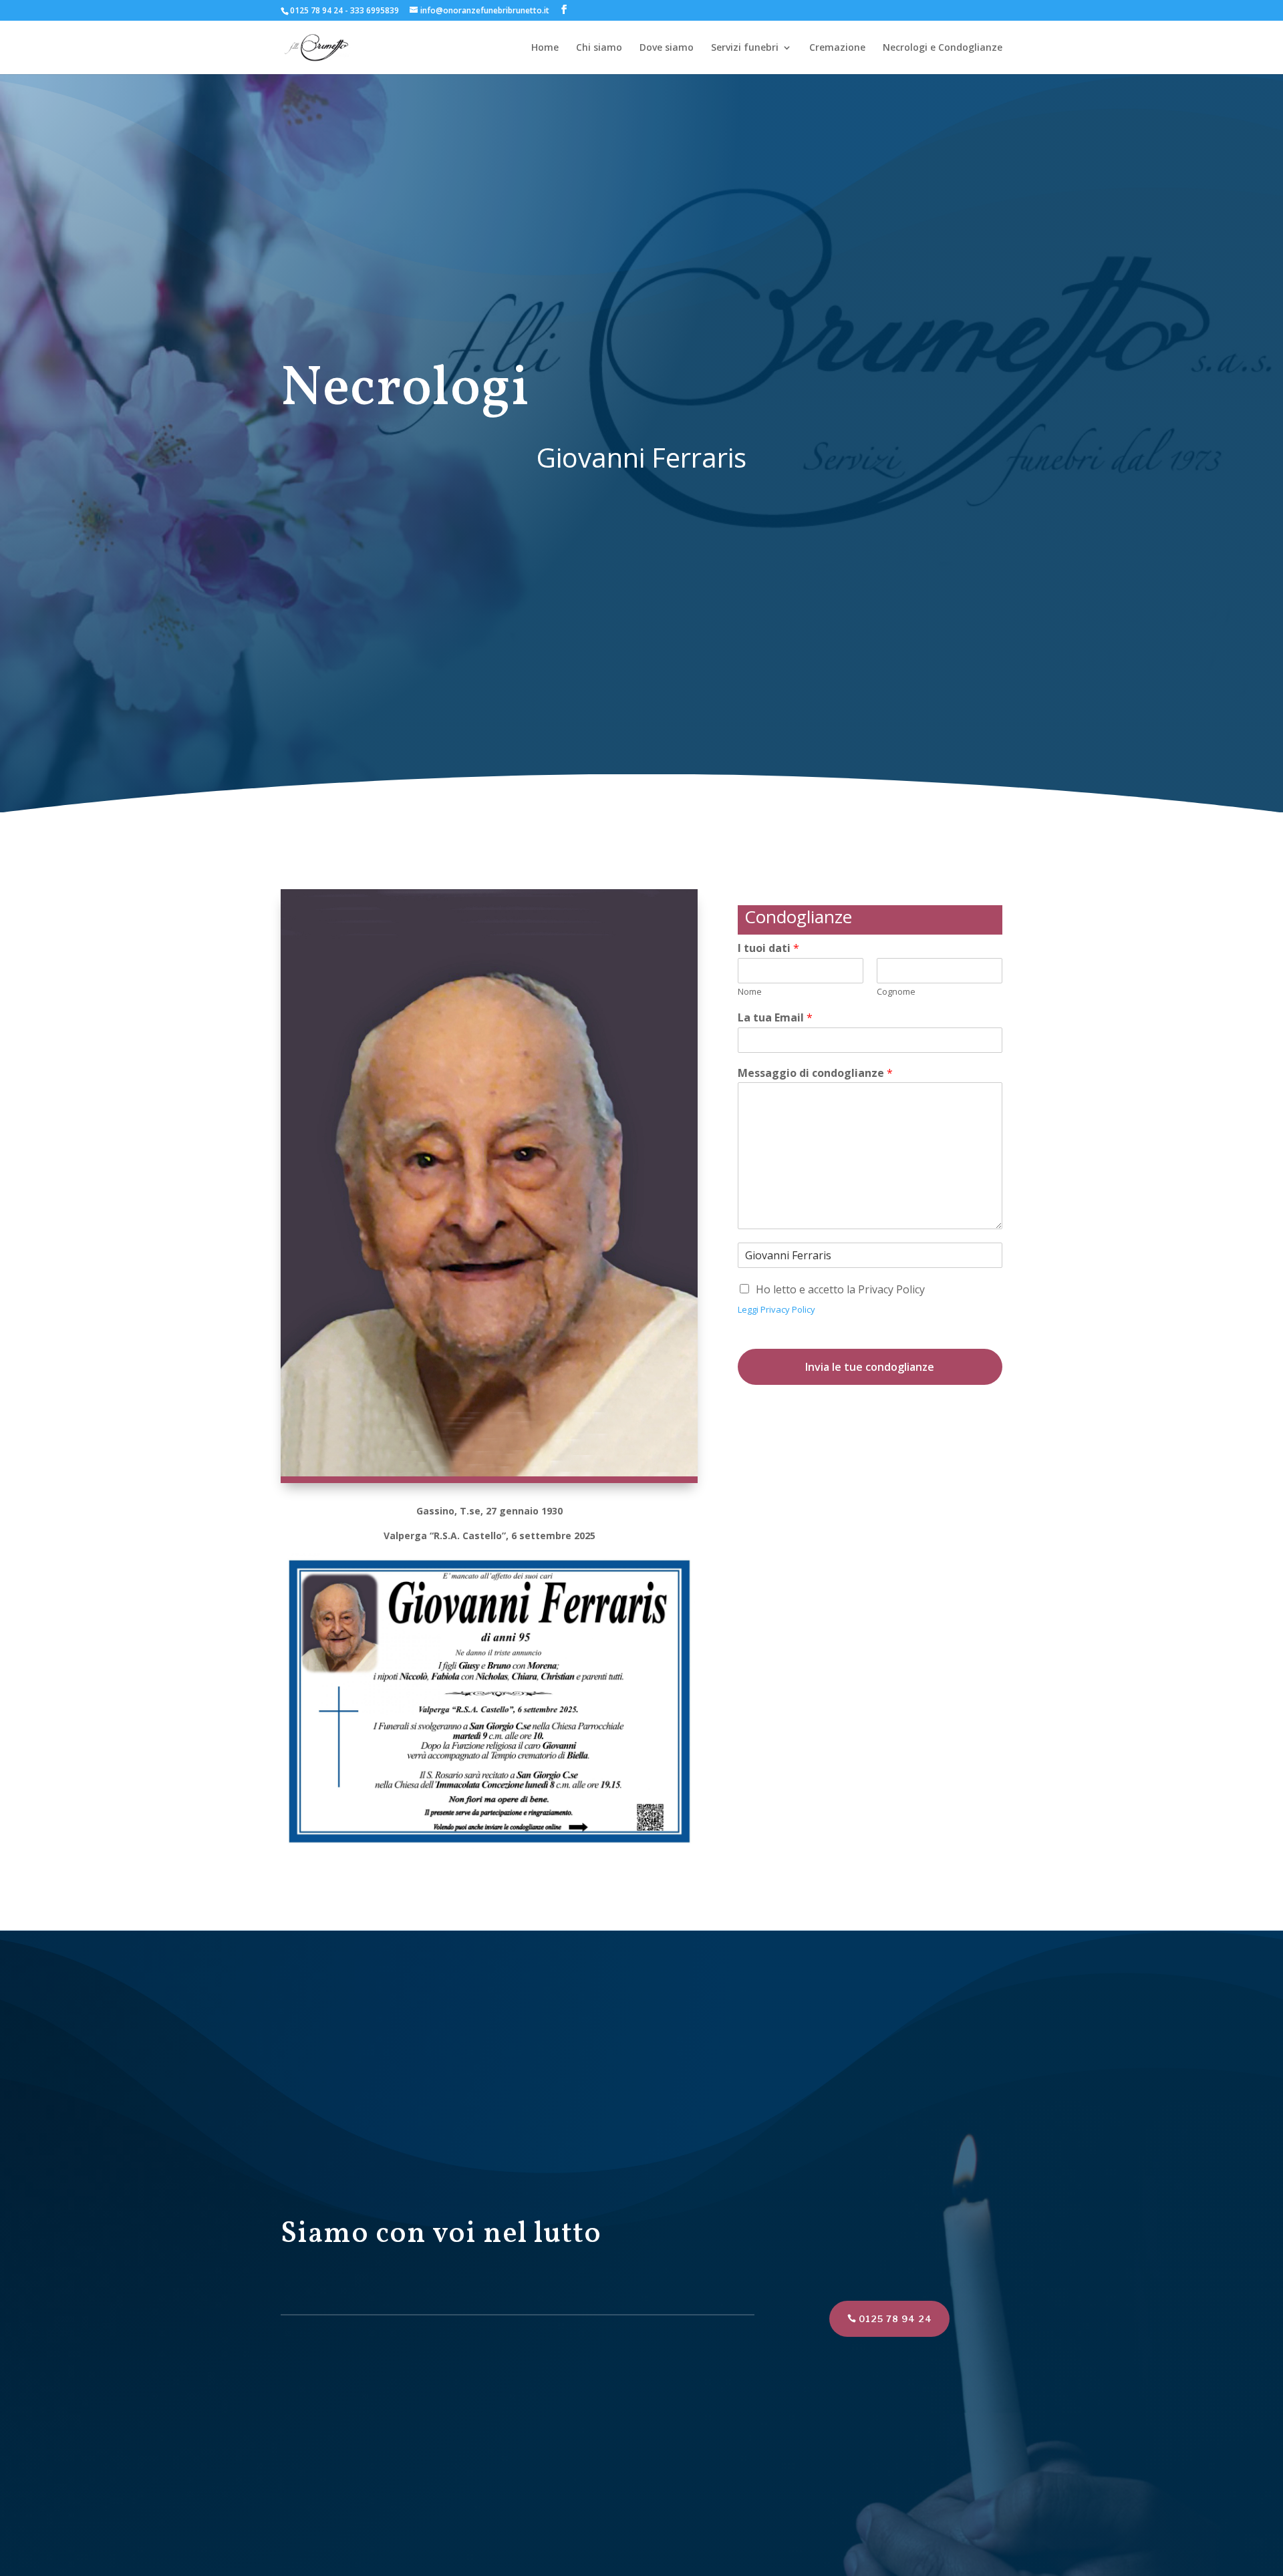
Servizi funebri (745, 48)
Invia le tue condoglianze (870, 1367)
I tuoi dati (768, 948)
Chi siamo (599, 48)
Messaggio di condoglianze (815, 1073)
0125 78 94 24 (895, 2319)
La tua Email (775, 1018)
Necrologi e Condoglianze (943, 48)
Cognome (896, 992)
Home (545, 48)
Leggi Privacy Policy (776, 1309)
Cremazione (837, 48)
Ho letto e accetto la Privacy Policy (840, 1289)
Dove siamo (667, 48)
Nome (750, 992)
